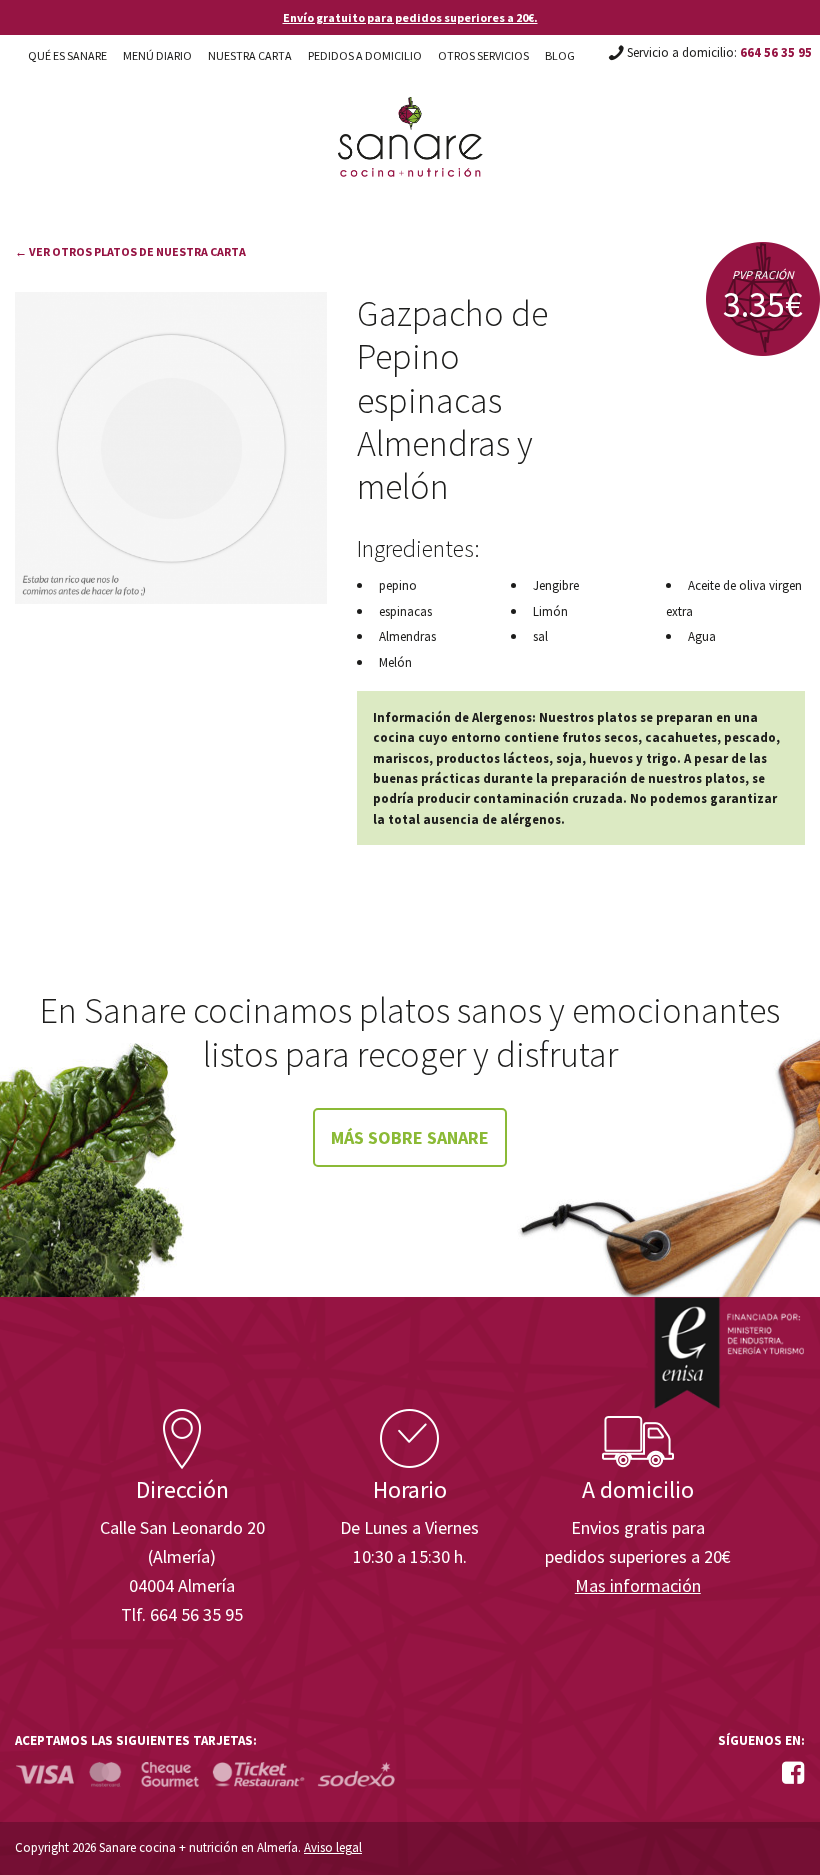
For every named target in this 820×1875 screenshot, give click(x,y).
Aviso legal (333, 1847)
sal (540, 636)
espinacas (405, 611)
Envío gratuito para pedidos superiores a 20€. (410, 17)
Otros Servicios (483, 55)
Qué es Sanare (67, 55)
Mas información (638, 1585)
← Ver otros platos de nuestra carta (130, 251)
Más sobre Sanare (410, 1137)
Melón (395, 662)
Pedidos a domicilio (365, 55)
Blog (560, 55)
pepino (398, 585)
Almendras (407, 636)
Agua (702, 636)
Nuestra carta (250, 55)
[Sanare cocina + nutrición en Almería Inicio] (410, 118)
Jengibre (556, 585)
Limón (550, 611)
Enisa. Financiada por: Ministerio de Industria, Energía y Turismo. (729, 1352)
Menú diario (157, 55)
